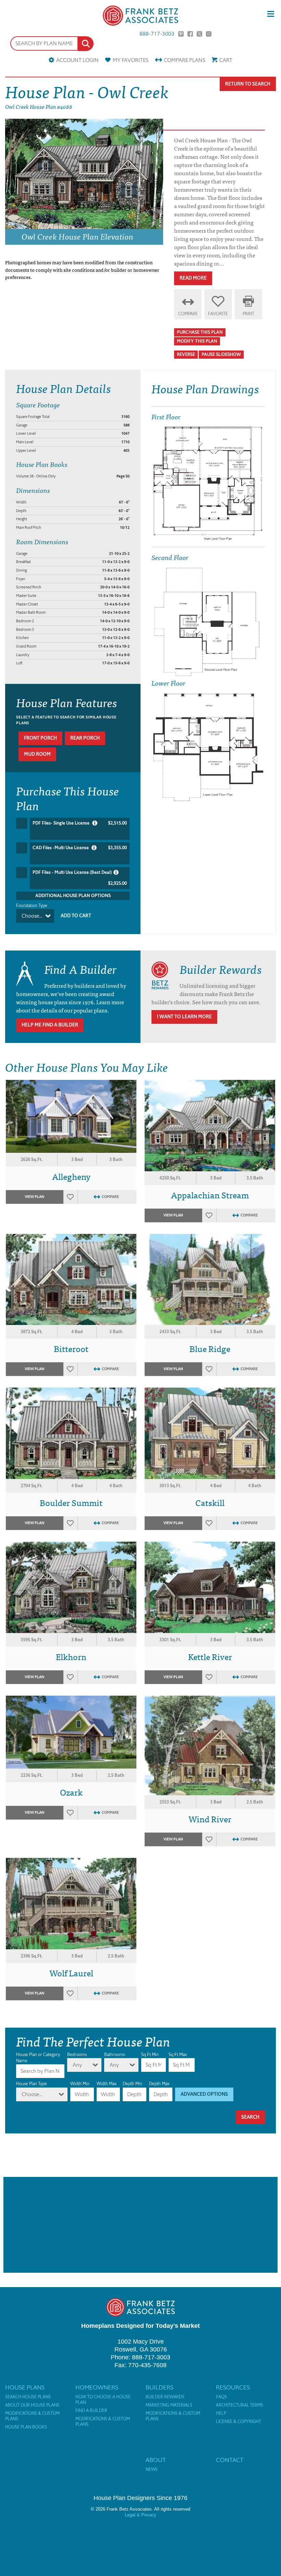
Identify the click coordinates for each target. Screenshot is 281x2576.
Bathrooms (114, 2055)
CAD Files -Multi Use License (80, 848)
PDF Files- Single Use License (80, 823)
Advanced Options (204, 2094)
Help (221, 2413)
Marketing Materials (169, 2405)
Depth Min (132, 2084)
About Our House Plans (32, 2405)
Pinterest (181, 34)
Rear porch (85, 738)
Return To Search (248, 84)
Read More (193, 278)
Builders (160, 2387)
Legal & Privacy (140, 2515)
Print (248, 314)
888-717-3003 (157, 34)
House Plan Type (32, 2084)
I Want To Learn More (184, 1017)
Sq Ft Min (150, 2055)
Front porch (40, 738)
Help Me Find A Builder (50, 1025)
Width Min (80, 2084)
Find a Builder (91, 2411)
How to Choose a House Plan (103, 2400)
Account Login (77, 60)
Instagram (209, 34)
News (152, 2470)
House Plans (25, 2387)
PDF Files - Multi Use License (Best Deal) (80, 878)
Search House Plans (28, 2397)
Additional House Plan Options (73, 896)
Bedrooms (77, 2055)
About (156, 2460)
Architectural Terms (240, 2405)
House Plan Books (26, 2427)
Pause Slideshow (221, 354)
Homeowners (97, 2387)
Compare (185, 60)
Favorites (131, 60)
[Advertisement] (140, 2225)
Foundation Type (32, 906)
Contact (230, 2460)
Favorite (218, 314)
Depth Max (159, 2084)
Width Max (107, 2084)
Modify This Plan (197, 341)
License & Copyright (239, 2422)
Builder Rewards (165, 2397)
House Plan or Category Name (38, 2058)
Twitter (199, 34)
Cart (226, 60)
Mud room (37, 754)
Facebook (190, 34)
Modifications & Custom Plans (32, 2416)
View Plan (34, 1197)
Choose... (32, 916)
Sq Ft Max (178, 2055)
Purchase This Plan (200, 332)
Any (77, 2065)
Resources (233, 2387)
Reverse (186, 354)
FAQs (221, 2397)
